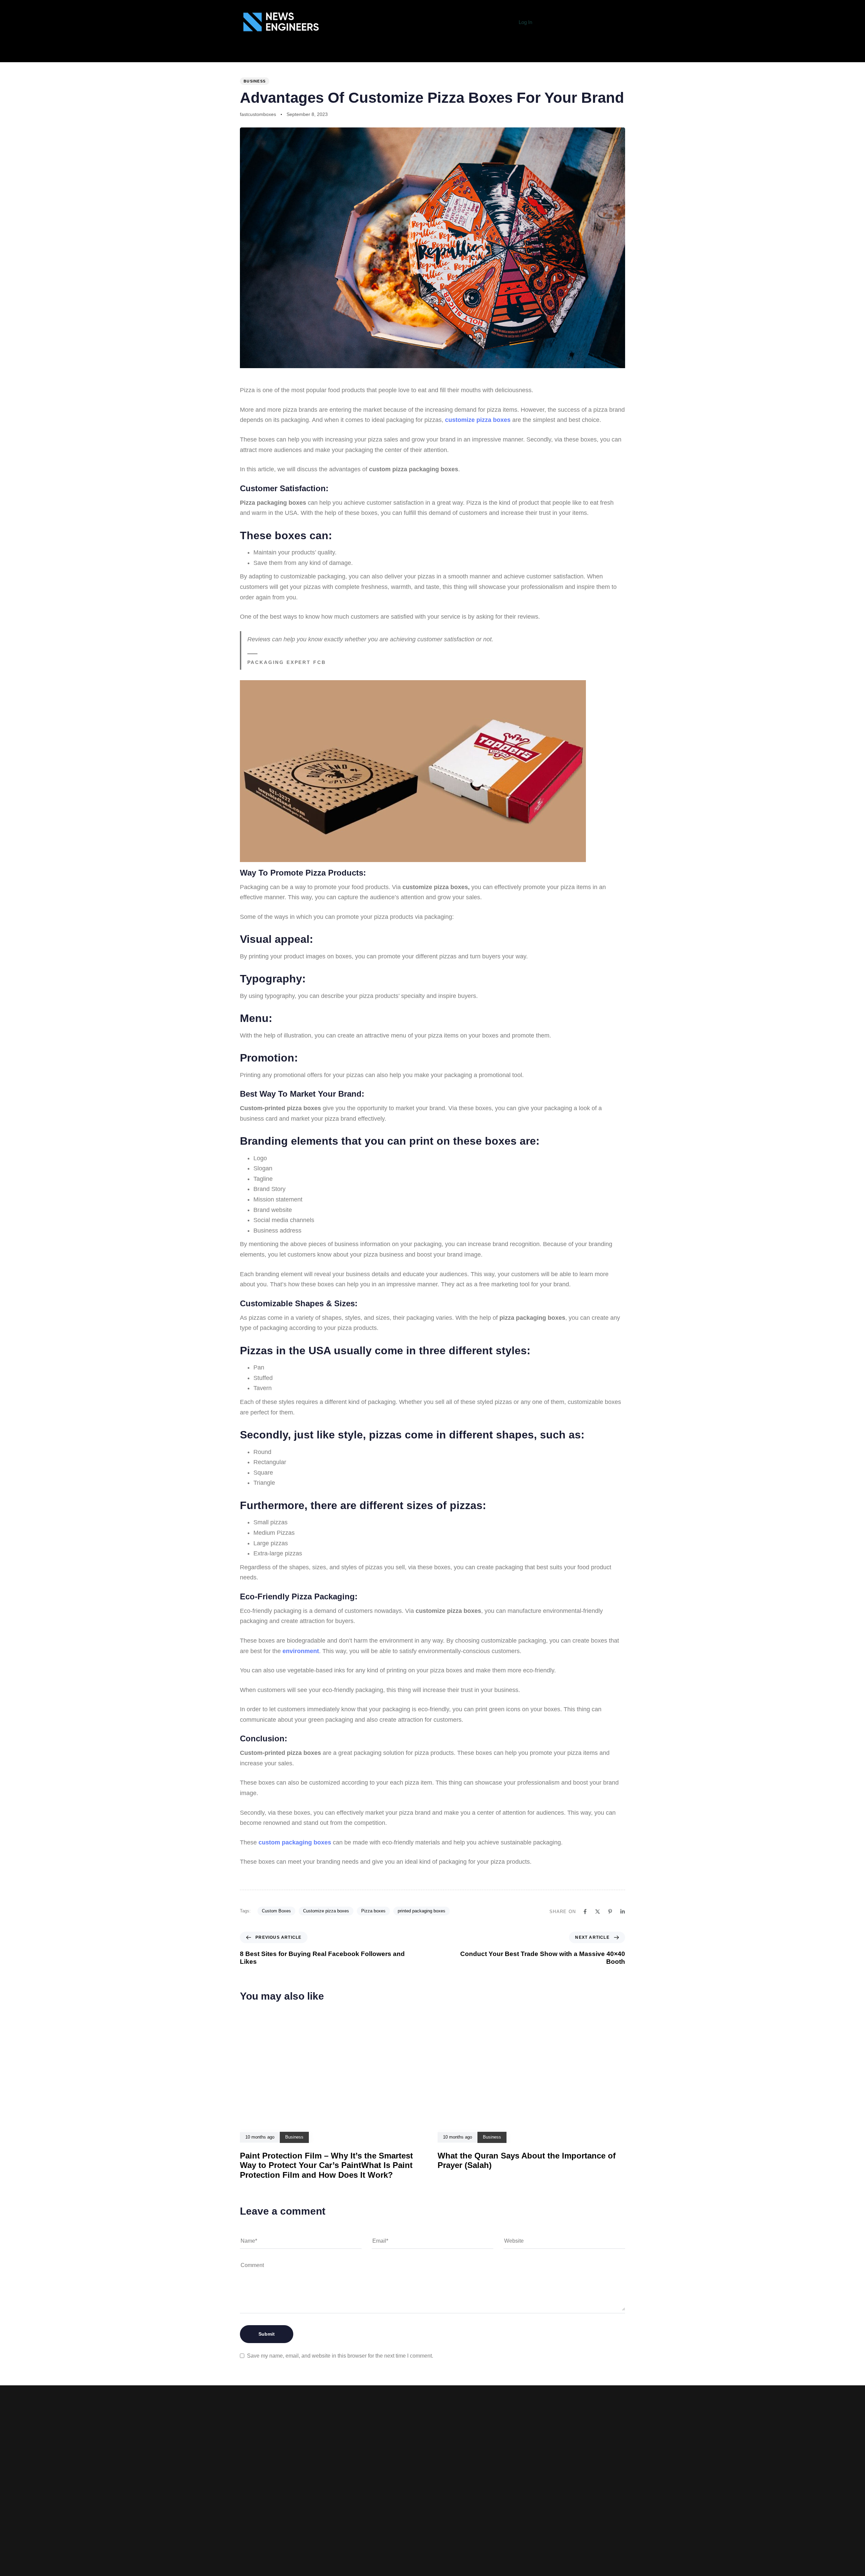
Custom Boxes (276, 1911)
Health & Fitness (351, 55)
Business (265, 55)
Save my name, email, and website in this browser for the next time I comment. (340, 2356)
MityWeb (557, 2535)
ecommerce (303, 55)
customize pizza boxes (479, 420)
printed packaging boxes (422, 1911)
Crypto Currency (527, 55)
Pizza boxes (373, 1911)
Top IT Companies (220, 55)
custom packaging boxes (295, 1842)
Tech (181, 55)
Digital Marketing (468, 55)
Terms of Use (324, 2527)
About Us (119, 55)
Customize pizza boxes (326, 1911)
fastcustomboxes (258, 114)
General (153, 55)
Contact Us (325, 2548)
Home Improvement (409, 55)
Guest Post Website (325, 2538)
